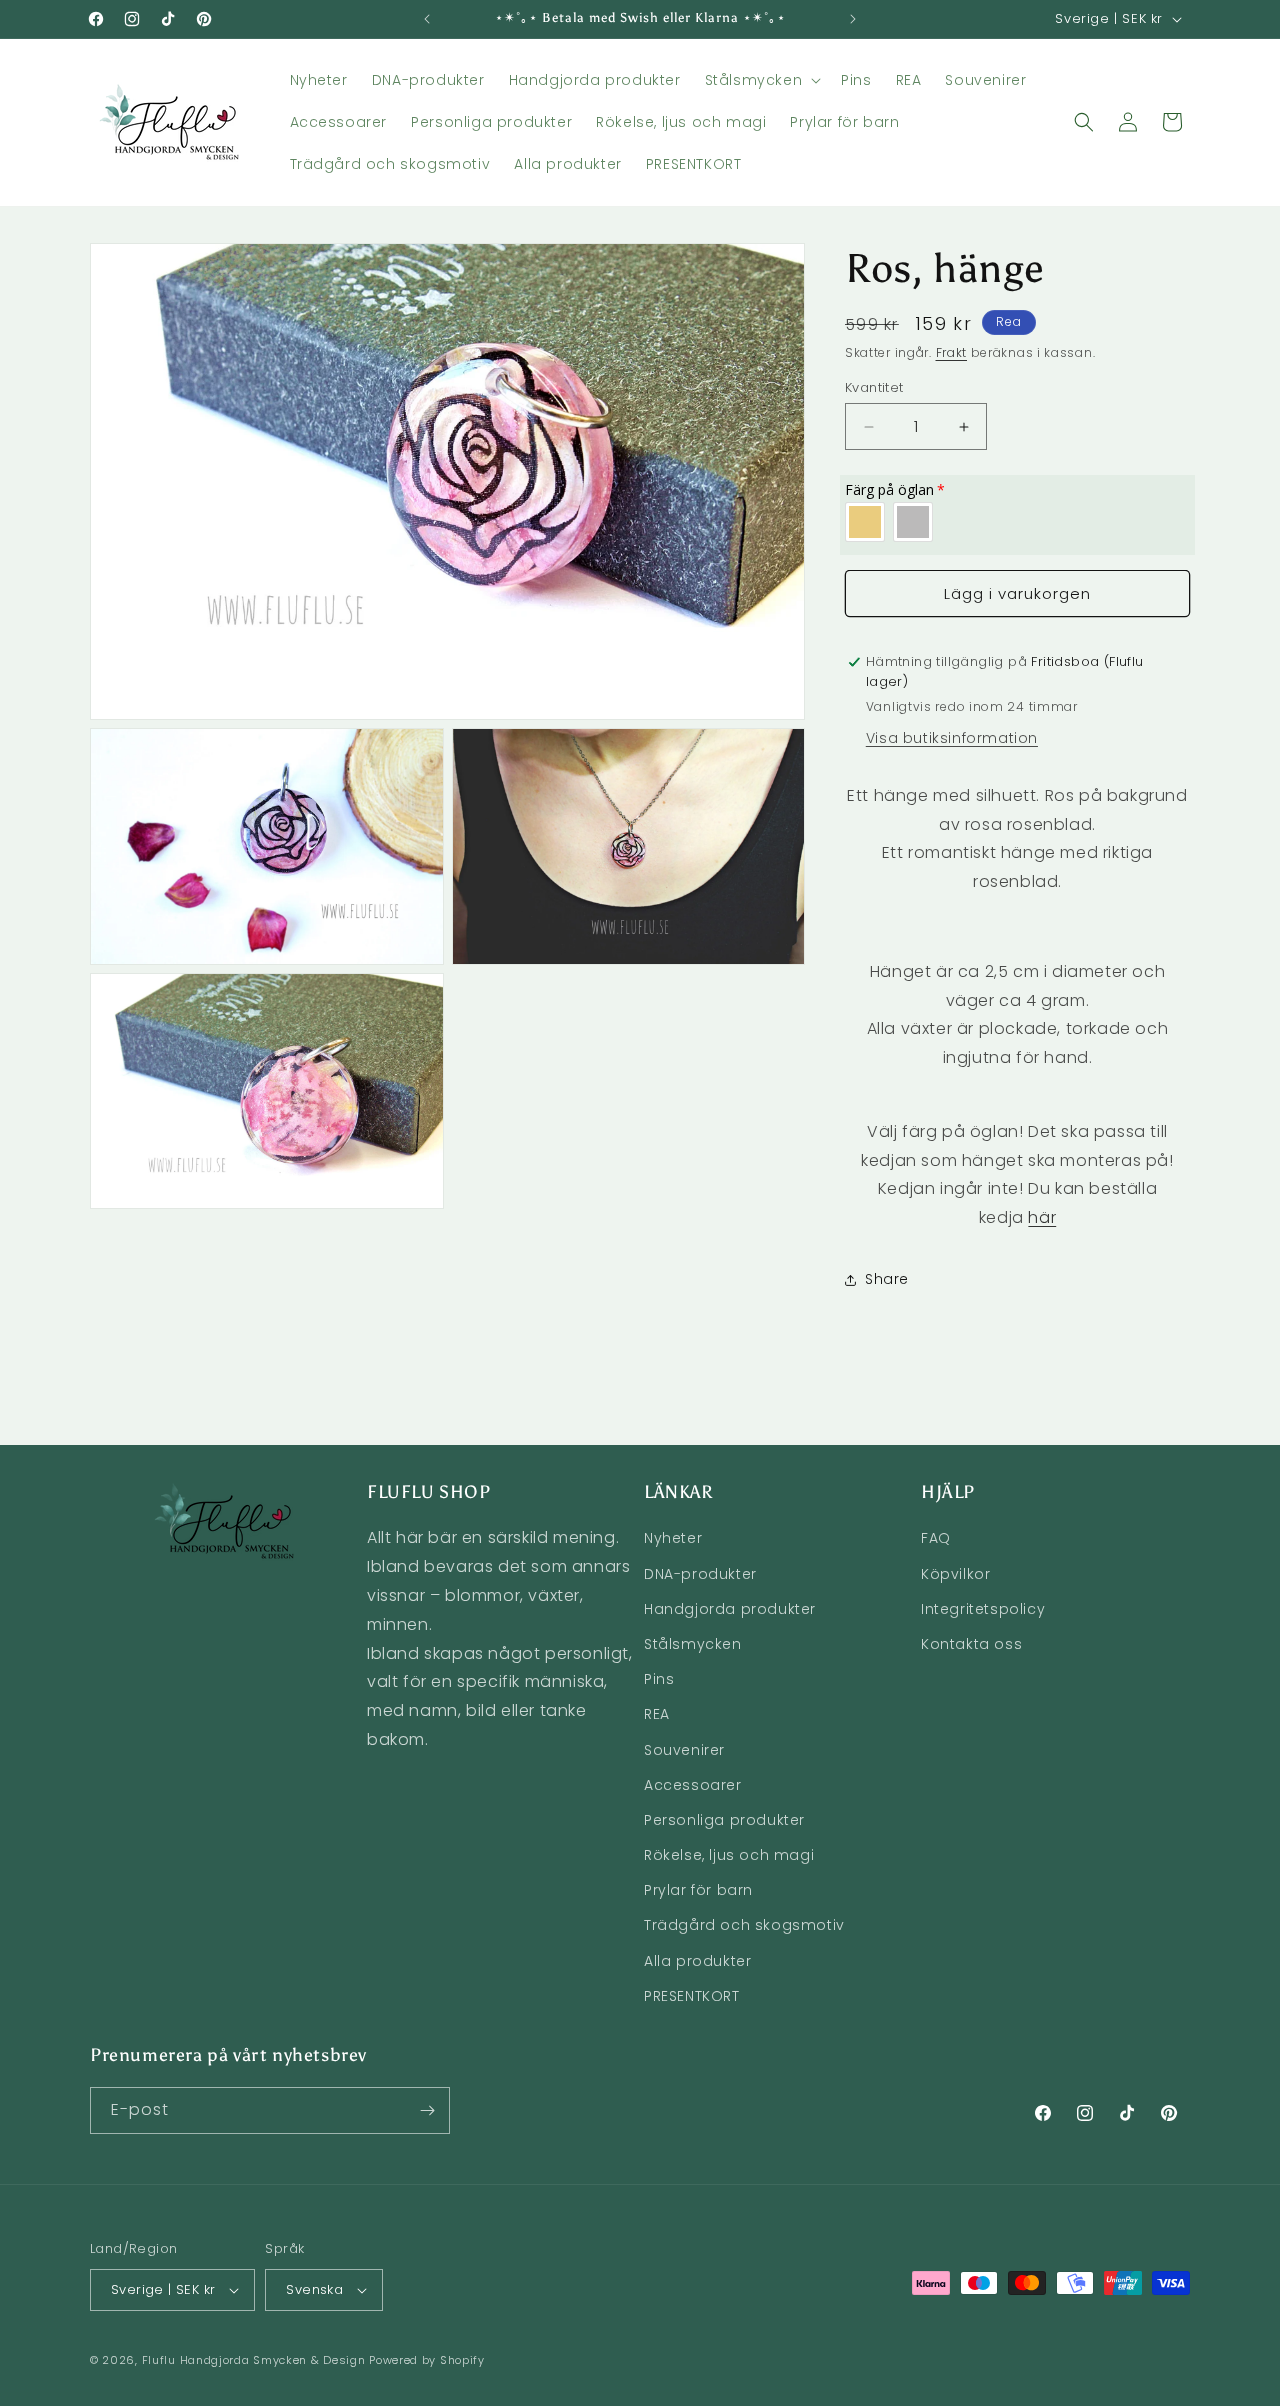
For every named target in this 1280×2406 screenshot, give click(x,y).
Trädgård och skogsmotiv (744, 1925)
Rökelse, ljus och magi (729, 1855)
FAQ (936, 1538)
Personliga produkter (724, 1820)
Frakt (952, 352)
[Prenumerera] (427, 2110)
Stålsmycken (693, 1644)
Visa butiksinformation (952, 738)
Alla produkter (697, 1961)
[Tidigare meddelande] (427, 19)
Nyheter (673, 1538)
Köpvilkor (955, 1574)
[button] (761, 80)
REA (657, 1714)
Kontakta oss (971, 1644)
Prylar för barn (698, 1890)
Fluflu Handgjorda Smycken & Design (254, 2360)
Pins (659, 1679)
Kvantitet (874, 387)
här (1042, 1217)
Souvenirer (684, 1750)
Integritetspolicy (983, 1609)
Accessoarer (693, 1785)
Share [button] (887, 1279)
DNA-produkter (700, 1574)
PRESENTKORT (692, 1996)
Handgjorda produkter (730, 1609)
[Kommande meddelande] (853, 19)
